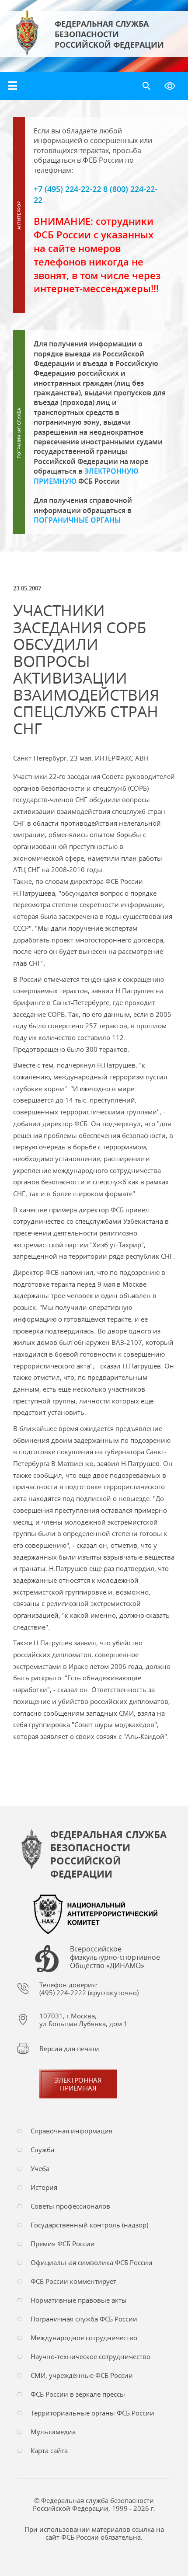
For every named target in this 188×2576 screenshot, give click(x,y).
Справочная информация (71, 2131)
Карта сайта (49, 2450)
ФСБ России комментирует (73, 2281)
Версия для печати (69, 2049)
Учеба (40, 2168)
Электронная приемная (78, 2084)
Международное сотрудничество (84, 2338)
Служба (42, 2150)
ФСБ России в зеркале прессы (78, 2394)
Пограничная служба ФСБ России (84, 2319)
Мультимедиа (53, 2432)
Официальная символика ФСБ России (92, 2262)
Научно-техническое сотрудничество (91, 2356)
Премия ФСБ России (63, 2244)
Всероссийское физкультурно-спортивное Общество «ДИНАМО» (115, 1958)
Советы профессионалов (70, 2206)
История (44, 2187)
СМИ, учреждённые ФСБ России (82, 2375)
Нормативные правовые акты (79, 2300)
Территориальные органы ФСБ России (92, 2413)
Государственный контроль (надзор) (89, 2225)
